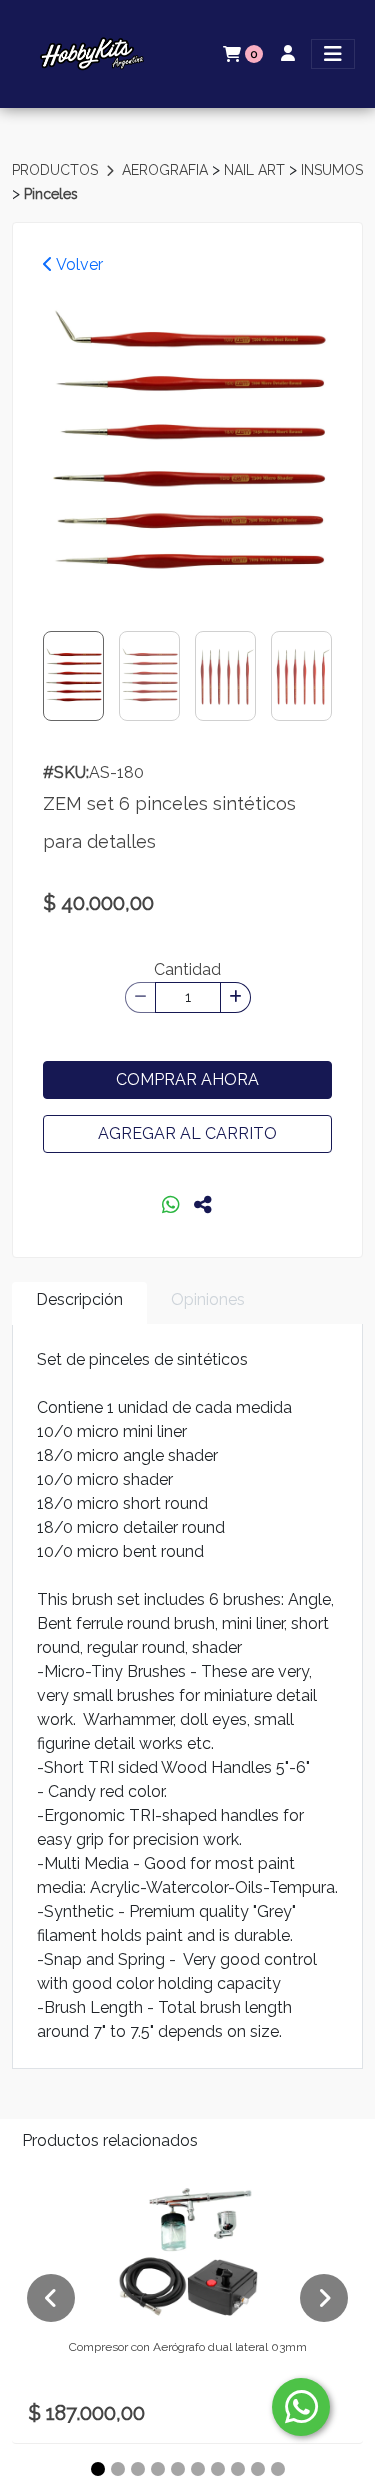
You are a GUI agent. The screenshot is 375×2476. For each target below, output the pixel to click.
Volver (78, 264)
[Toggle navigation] (333, 54)
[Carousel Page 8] (238, 2469)
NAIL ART (256, 170)
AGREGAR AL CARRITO (187, 1133)
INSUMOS (332, 170)
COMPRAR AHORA (187, 1079)
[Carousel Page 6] (198, 2469)
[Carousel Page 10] (278, 2469)
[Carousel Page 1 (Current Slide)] (98, 2469)
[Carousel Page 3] (138, 2469)
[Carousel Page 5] (178, 2469)
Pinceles (51, 194)
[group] (187, 447)
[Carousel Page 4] (158, 2469)
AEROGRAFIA (167, 170)
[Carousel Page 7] (218, 2469)
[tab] (79, 1303)
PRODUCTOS (57, 170)
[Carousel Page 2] (118, 2469)
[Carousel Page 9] (258, 2469)
